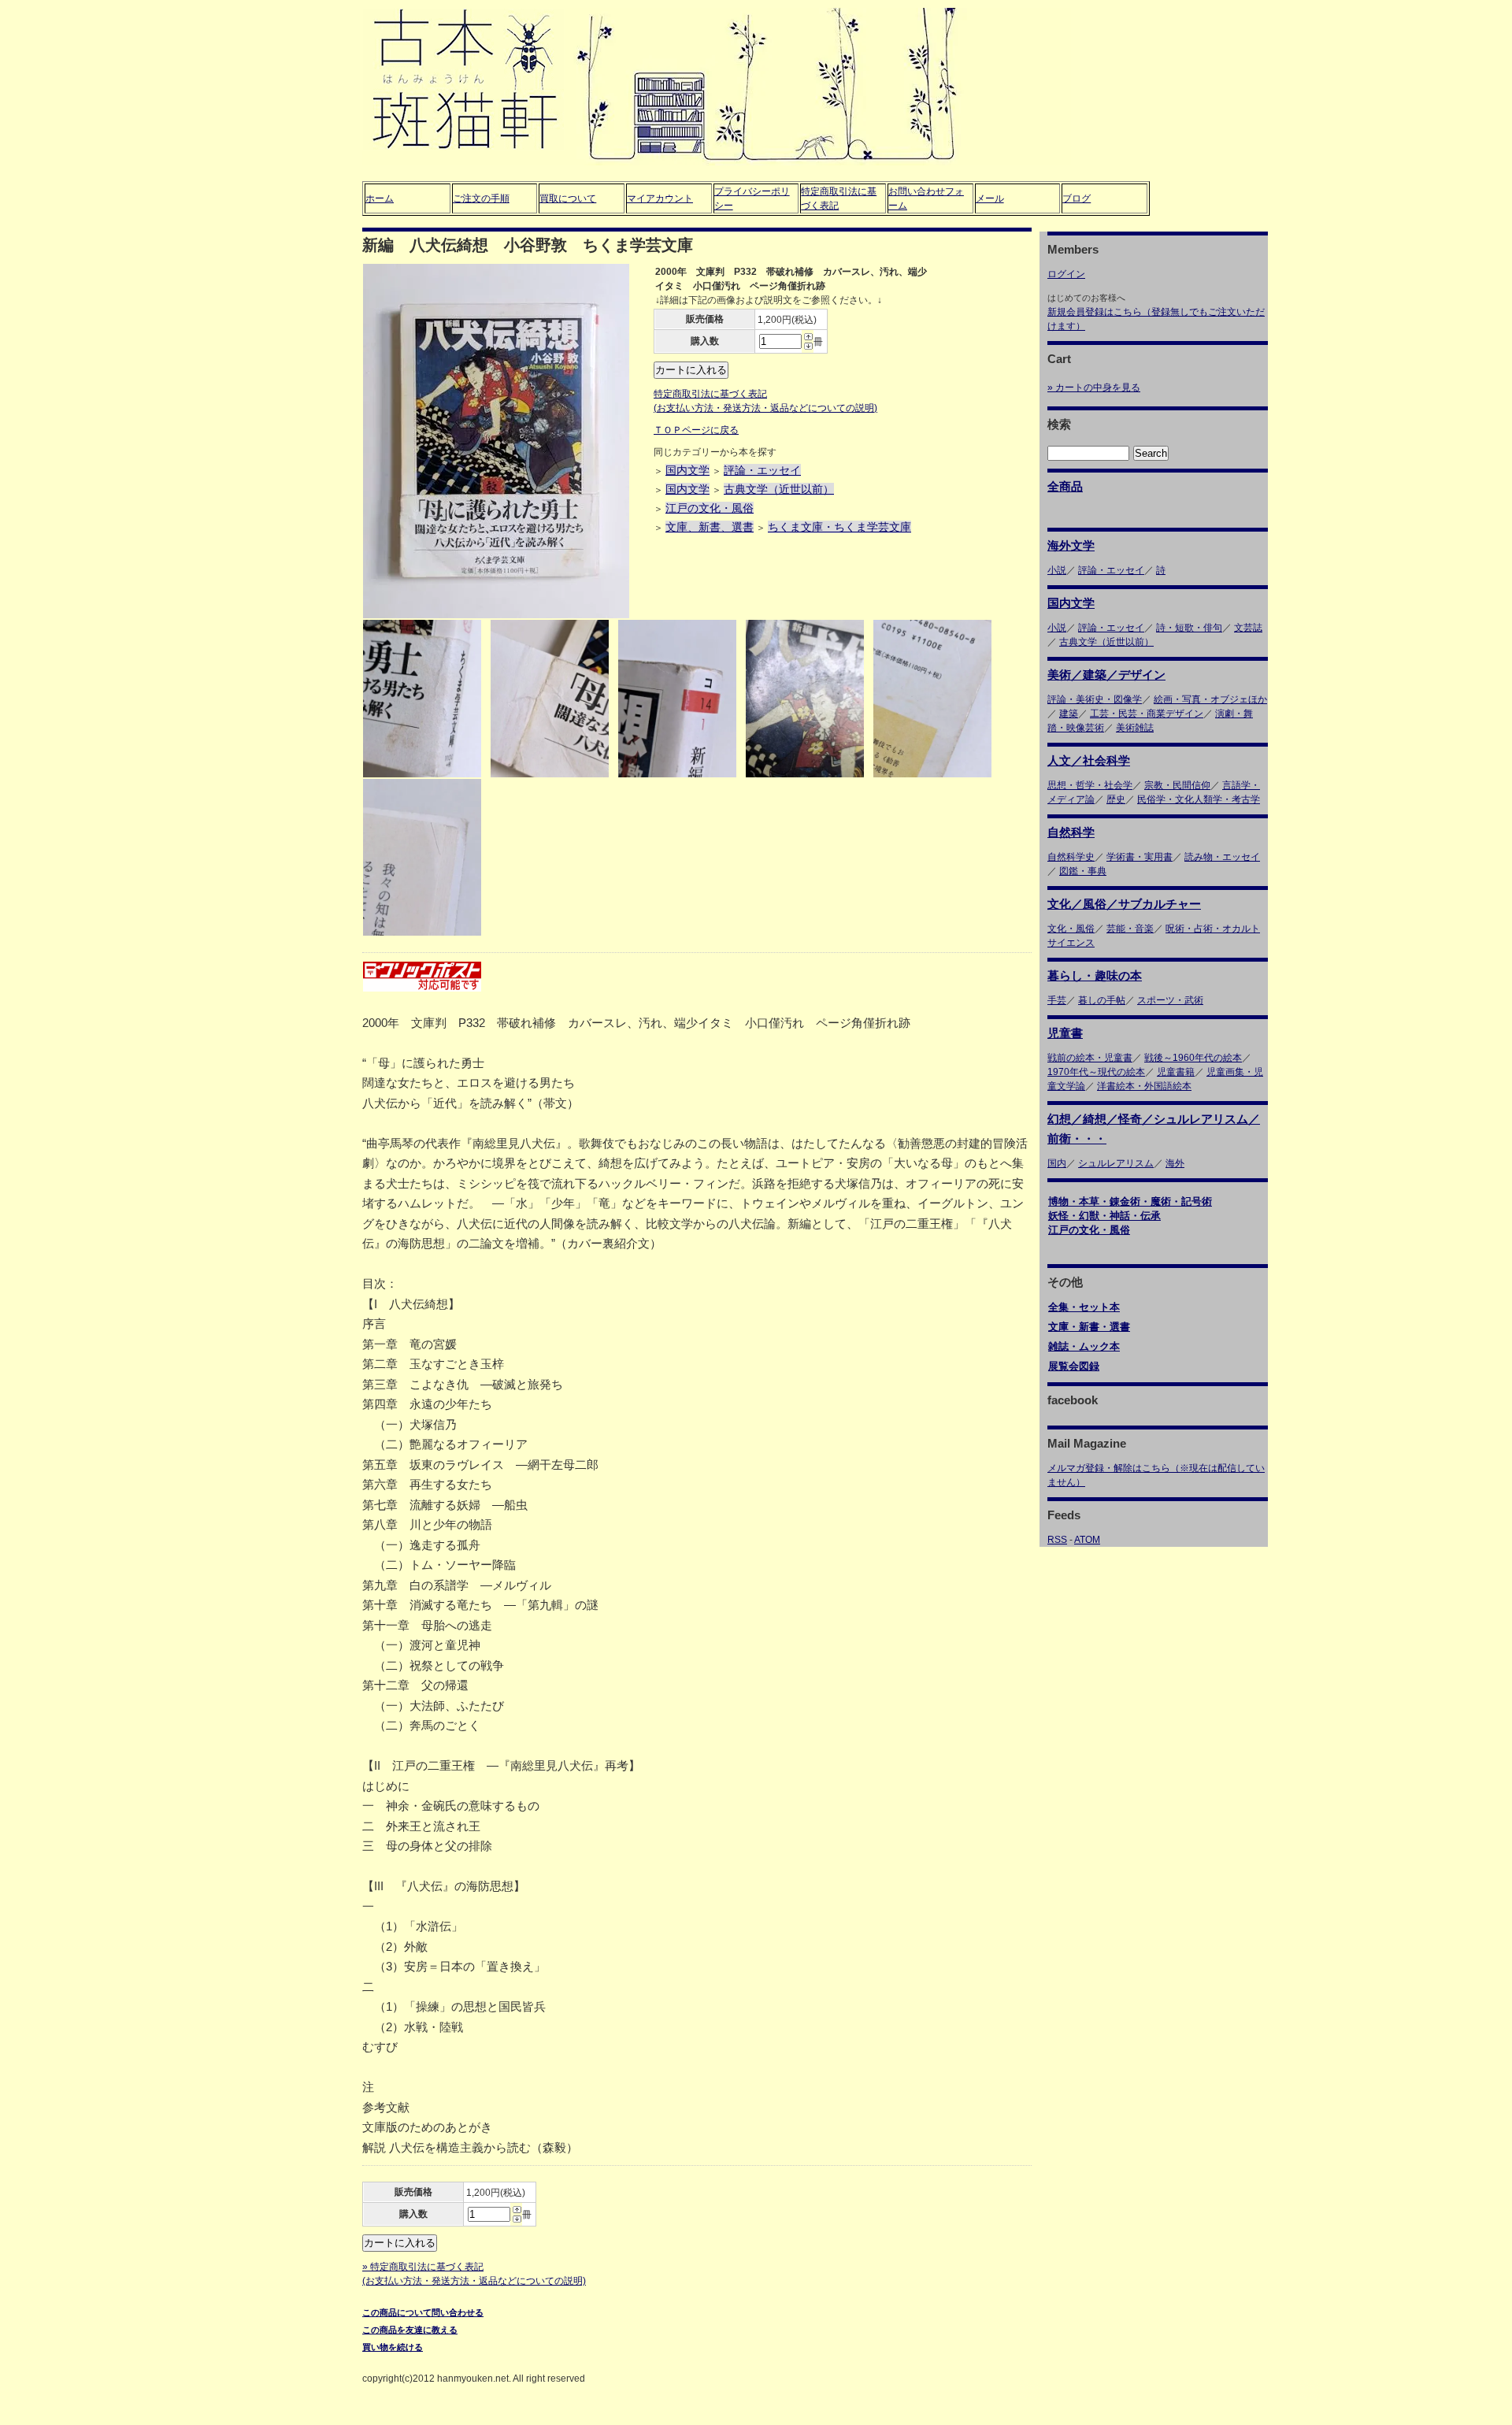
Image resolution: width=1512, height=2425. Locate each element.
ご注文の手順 (481, 198)
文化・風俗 (1071, 929)
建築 (1069, 714)
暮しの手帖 (1102, 1000)
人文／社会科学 (1089, 760)
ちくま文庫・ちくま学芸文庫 (839, 527)
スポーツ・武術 (1170, 1000)
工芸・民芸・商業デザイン (1147, 714)
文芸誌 (1248, 628)
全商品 (1065, 486)
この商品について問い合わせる (423, 2312)
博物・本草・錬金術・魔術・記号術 (1130, 1201)
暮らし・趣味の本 (1095, 975)
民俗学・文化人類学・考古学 (1199, 799)
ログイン (1066, 274)
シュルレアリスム (1116, 1163)
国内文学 (687, 470)
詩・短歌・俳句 (1189, 628)
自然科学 (1071, 832)
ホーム (380, 198)
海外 (1175, 1163)
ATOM (1087, 1540)
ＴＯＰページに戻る (696, 430)
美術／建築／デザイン (1106, 675)
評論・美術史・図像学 (1095, 699)
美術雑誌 (1135, 728)
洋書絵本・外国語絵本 (1144, 1086)
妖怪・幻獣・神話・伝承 (1104, 1216)
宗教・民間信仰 (1177, 785)
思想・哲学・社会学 (1090, 785)
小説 (1057, 570)
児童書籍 (1176, 1072)
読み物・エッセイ (1222, 857)
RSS (1057, 1540)
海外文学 (1071, 545)
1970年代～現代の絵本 (1096, 1072)
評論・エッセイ (762, 470)
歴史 (1116, 799)
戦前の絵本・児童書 (1090, 1058)
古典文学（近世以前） (779, 489)
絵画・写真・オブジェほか (1210, 699)
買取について (568, 198)
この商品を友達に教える (410, 2330)
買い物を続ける (393, 2347)
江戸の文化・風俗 (710, 508)
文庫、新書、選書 (710, 527)
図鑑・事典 (1083, 871)
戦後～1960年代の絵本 (1193, 1058)
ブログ (1077, 198)
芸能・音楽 (1130, 929)
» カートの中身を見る (1094, 387)
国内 (1057, 1163)
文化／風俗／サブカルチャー (1124, 904)
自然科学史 (1071, 857)
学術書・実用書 (1140, 857)
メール (990, 198)
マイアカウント (660, 198)
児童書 (1065, 1033)
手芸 (1057, 1000)
